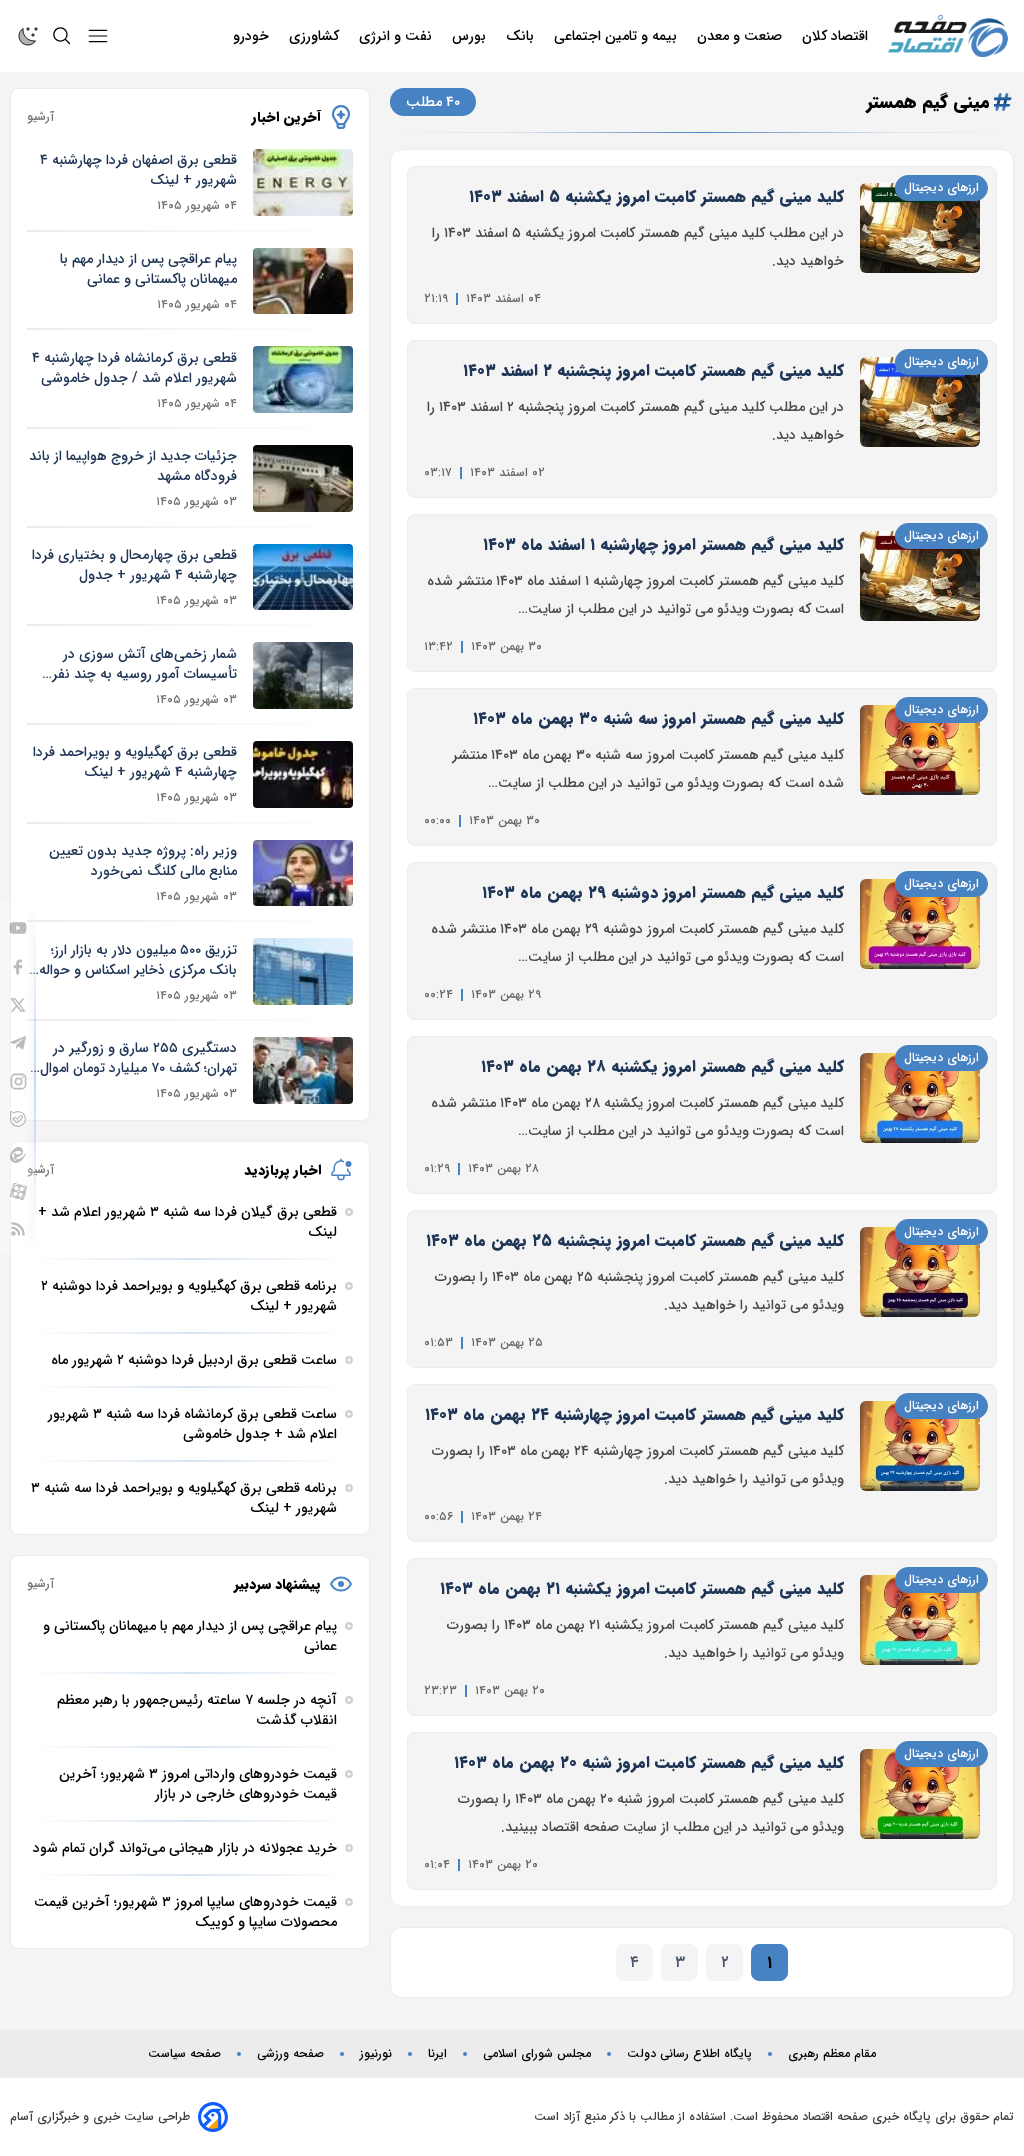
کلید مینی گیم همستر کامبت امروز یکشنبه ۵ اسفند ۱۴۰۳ (656, 196)
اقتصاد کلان (837, 36)
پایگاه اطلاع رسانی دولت (689, 2054)
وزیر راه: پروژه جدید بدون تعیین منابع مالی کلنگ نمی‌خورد (143, 861)
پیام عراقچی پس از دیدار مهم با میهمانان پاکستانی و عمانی (148, 269)
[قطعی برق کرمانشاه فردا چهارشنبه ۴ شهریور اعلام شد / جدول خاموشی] (303, 379)
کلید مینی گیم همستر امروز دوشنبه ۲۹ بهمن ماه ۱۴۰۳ (663, 892)
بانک (522, 36)
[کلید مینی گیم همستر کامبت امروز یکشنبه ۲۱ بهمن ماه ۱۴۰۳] (920, 1637)
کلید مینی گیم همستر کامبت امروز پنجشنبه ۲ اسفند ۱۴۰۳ (653, 370)
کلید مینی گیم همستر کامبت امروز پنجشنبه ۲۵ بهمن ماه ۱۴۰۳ (635, 1240)
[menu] (98, 36)
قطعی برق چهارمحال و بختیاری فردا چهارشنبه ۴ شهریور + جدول (134, 565)
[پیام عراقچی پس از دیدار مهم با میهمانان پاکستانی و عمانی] (303, 281)
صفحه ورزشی (290, 2054)
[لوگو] (948, 36)
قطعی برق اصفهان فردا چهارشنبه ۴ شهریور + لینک (138, 170)
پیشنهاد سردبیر (277, 1584)
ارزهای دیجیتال (941, 187)
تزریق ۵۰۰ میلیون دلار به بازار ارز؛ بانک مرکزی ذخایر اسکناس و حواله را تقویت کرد (132, 960)
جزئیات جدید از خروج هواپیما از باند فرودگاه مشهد (133, 466)
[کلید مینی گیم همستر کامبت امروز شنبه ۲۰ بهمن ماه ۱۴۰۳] (920, 1811)
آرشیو (40, 117)
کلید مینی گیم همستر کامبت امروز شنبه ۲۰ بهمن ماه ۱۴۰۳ (649, 1762)
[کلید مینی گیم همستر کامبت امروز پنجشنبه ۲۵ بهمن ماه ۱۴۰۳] (920, 1289)
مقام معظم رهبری (832, 2054)
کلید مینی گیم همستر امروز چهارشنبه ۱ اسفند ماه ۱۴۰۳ (663, 544)
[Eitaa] (18, 1155)
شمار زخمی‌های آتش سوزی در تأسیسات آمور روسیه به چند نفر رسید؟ (144, 664)
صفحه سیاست (184, 2054)
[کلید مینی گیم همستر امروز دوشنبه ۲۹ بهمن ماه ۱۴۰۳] (920, 941)
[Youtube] (18, 928)
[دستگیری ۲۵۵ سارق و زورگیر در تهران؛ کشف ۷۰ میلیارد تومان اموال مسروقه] (303, 1070)
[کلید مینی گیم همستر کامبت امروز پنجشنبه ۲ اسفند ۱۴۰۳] (920, 419)
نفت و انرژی (397, 36)
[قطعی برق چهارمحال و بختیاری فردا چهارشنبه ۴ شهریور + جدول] (303, 577)
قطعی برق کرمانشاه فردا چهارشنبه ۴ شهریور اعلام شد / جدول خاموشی (134, 368)
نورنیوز (376, 2054)
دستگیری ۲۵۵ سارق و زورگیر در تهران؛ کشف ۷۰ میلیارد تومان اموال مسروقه (138, 1058)
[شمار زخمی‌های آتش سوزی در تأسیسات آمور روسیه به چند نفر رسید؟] (303, 675)
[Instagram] (18, 1081)
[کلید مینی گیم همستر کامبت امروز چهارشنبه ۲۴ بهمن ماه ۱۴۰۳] (920, 1463)
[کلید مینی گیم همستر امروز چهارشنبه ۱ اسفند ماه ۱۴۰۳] (920, 593)
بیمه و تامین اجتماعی (617, 36)
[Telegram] (18, 1043)
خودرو (253, 36)
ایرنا (437, 2054)
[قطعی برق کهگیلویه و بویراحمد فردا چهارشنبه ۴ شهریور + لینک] (303, 774)
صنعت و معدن (741, 36)
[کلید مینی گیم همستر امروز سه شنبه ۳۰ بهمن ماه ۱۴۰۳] (920, 767)
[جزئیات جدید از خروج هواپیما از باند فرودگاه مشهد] (303, 478)
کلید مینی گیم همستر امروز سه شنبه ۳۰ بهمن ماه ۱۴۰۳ (658, 718)
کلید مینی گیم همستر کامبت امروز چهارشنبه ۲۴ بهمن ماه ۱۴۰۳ (634, 1414)
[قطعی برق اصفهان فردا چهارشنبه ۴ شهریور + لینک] (303, 182)
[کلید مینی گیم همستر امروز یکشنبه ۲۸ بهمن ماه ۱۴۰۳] (920, 1115)
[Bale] (18, 1119)
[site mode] (28, 36)
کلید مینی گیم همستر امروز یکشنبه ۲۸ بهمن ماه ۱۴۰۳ (662, 1066)
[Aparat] (18, 1191)
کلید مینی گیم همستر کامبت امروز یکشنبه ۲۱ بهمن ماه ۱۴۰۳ (642, 1588)
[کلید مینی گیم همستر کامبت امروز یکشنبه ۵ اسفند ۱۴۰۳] (920, 245)
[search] (62, 36)
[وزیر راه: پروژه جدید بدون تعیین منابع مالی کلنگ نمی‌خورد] (303, 873)
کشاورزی (316, 36)
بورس (471, 36)
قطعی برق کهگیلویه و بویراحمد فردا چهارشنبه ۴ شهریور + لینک (135, 762)
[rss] (18, 1229)
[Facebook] (18, 967)
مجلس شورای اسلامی (537, 2054)
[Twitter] (18, 1005)
